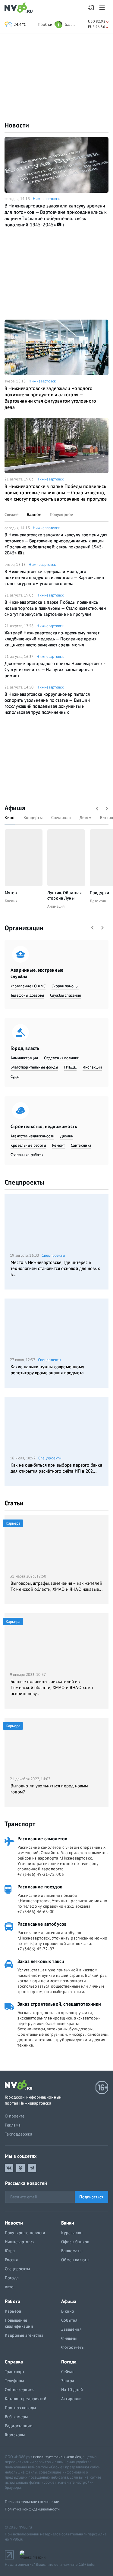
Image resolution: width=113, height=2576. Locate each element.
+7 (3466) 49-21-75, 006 (41, 1874)
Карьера (13, 2311)
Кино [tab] (10, 817)
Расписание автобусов (42, 1924)
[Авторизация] (91, 8)
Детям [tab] (85, 817)
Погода (12, 2278)
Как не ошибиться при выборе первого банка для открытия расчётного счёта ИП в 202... (56, 1468)
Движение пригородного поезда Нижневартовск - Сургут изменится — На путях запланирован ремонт (55, 669)
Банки (68, 2223)
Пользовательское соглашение (32, 2502)
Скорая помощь (65, 986)
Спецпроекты (24, 1182)
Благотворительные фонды (34, 1067)
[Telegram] (32, 2168)
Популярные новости (25, 2233)
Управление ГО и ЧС (28, 986)
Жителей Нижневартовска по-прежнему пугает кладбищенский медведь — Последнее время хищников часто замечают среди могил (52, 639)
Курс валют (72, 2233)
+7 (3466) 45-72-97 (36, 1949)
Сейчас (68, 2372)
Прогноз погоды (20, 2408)
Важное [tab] (34, 514)
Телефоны (14, 2381)
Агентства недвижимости (32, 1136)
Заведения (71, 2329)
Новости (17, 125)
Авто (9, 2287)
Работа (13, 2301)
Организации (24, 928)
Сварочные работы (27, 1155)
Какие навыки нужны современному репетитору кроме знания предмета (47, 1370)
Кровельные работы (28, 1145)
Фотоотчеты (73, 2347)
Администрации (24, 1058)
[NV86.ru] (20, 8)
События (69, 2320)
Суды (15, 1076)
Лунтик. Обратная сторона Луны (64, 895)
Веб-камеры (16, 2417)
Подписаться (91, 2197)
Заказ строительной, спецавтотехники (59, 2004)
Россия (11, 2260)
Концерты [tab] (33, 817)
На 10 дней (72, 2390)
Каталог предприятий (26, 2399)
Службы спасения (66, 995)
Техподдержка (19, 2134)
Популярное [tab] (61, 514)
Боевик (11, 901)
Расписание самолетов (42, 1838)
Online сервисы (20, 2390)
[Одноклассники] (20, 2168)
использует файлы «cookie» (57, 2457)
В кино (68, 2311)
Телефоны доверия (27, 995)
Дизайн (67, 1136)
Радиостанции (19, 2426)
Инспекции (92, 1067)
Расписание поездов (40, 1887)
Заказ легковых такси (41, 1961)
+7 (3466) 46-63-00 (36, 1912)
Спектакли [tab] (61, 817)
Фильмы (69, 2338)
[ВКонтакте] (9, 2168)
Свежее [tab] (11, 514)
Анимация (56, 906)
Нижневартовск (46, 199)
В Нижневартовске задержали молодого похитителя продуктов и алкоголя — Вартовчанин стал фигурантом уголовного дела (50, 398)
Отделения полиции (62, 1058)
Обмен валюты (75, 2260)
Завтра (68, 2381)
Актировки (71, 2399)
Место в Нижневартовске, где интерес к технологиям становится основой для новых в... (55, 1268)
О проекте (15, 2116)
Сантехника (81, 1145)
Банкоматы (72, 2251)
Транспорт (20, 1824)
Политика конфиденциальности (32, 2509)
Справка (14, 2362)
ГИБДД (70, 1067)
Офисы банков (75, 2242)
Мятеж (11, 893)
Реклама (13, 2125)
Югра (10, 2251)
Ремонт (58, 1145)
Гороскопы (15, 2435)
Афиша (15, 808)
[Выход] (103, 8)
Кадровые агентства (24, 2335)
